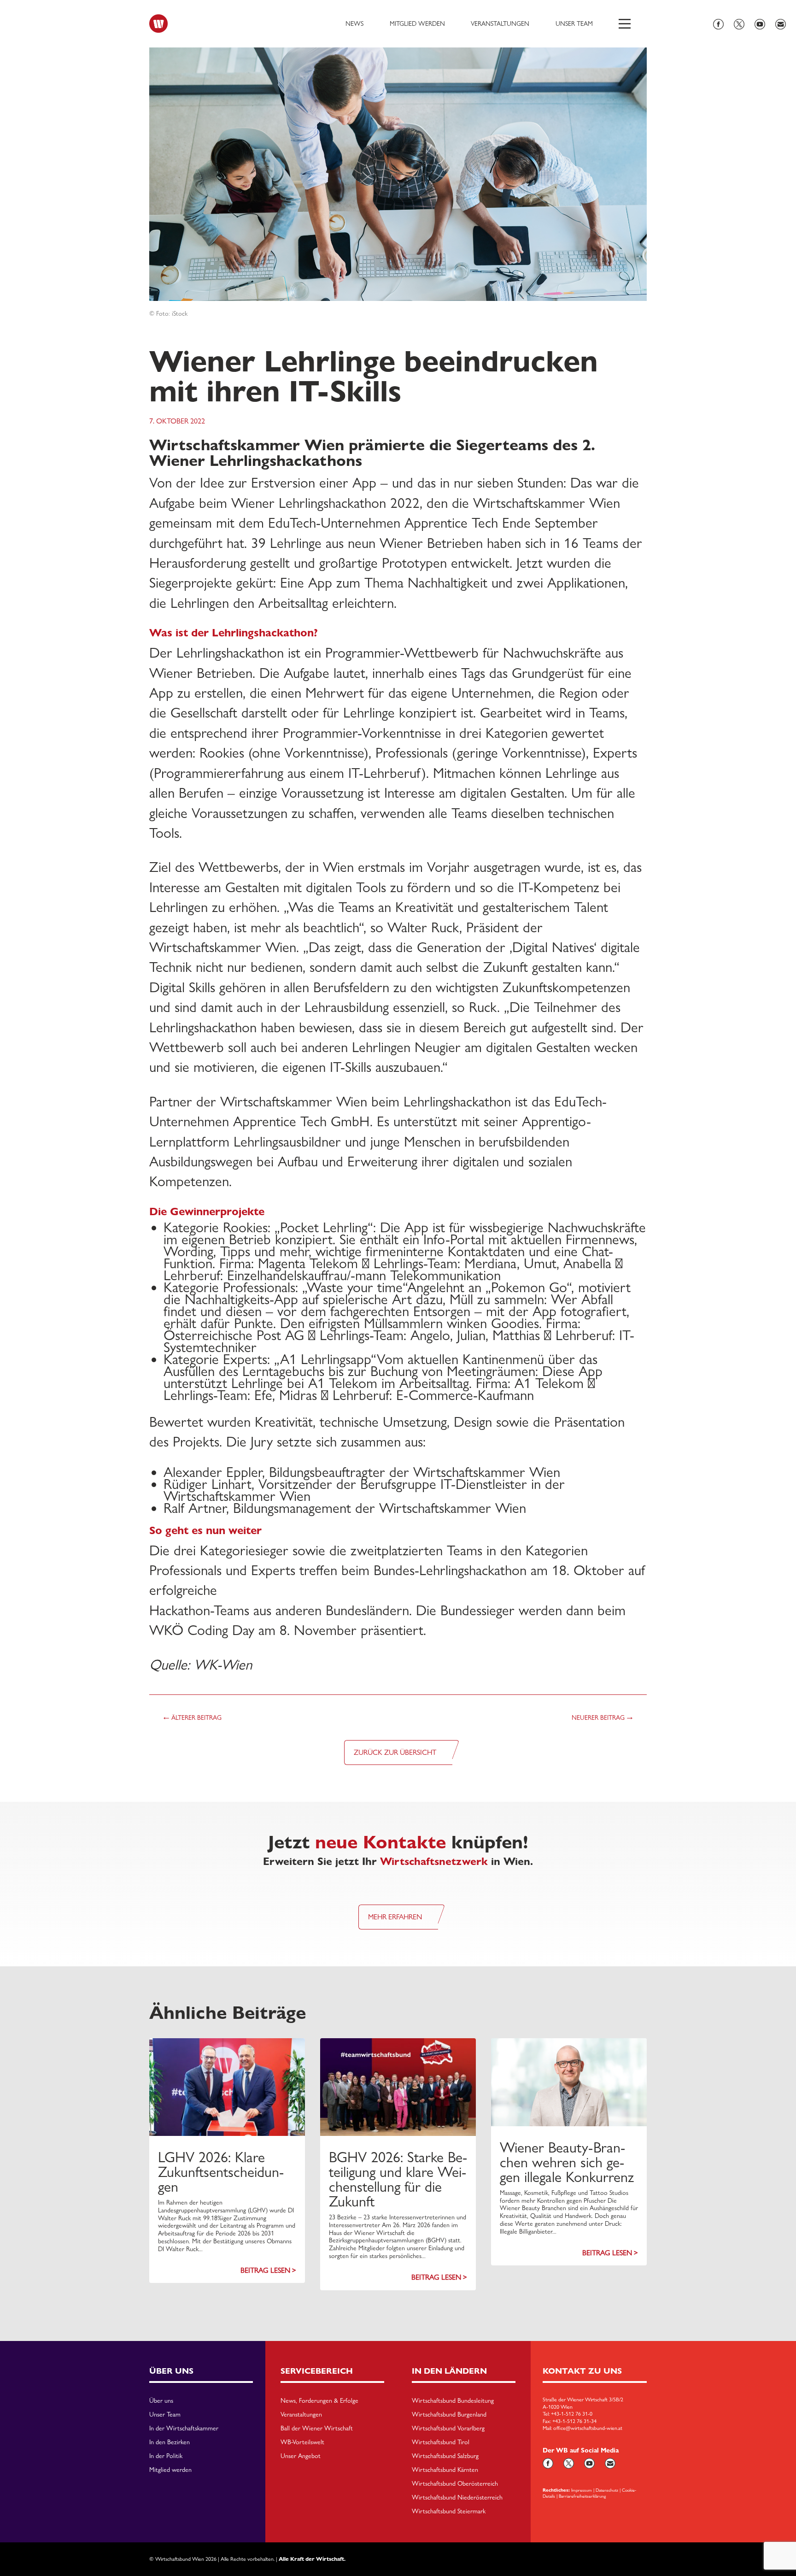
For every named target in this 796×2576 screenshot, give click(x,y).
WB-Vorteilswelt (302, 2442)
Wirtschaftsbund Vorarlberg (448, 2429)
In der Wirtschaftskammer (184, 2429)
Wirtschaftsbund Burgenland (449, 2415)
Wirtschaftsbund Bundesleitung (453, 2401)
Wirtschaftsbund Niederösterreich (457, 2498)
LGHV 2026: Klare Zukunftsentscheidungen (221, 2172)
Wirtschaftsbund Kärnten (445, 2470)
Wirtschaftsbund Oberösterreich (455, 2484)
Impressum (582, 2490)
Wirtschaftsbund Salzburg (445, 2456)
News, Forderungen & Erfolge (319, 2401)
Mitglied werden (417, 24)
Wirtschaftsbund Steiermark (449, 2511)
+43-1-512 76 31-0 (572, 2414)
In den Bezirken (170, 2442)
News (354, 24)
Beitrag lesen (265, 2270)
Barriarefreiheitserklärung (582, 2496)
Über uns (161, 2401)
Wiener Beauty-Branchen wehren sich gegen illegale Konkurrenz (567, 2162)
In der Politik (166, 2456)
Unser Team (574, 24)
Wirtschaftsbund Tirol (441, 2442)
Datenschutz (607, 2490)
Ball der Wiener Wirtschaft (317, 2429)
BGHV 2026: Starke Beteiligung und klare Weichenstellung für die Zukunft (398, 2179)
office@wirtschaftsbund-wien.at (588, 2428)
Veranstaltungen (500, 24)
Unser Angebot (301, 2456)
